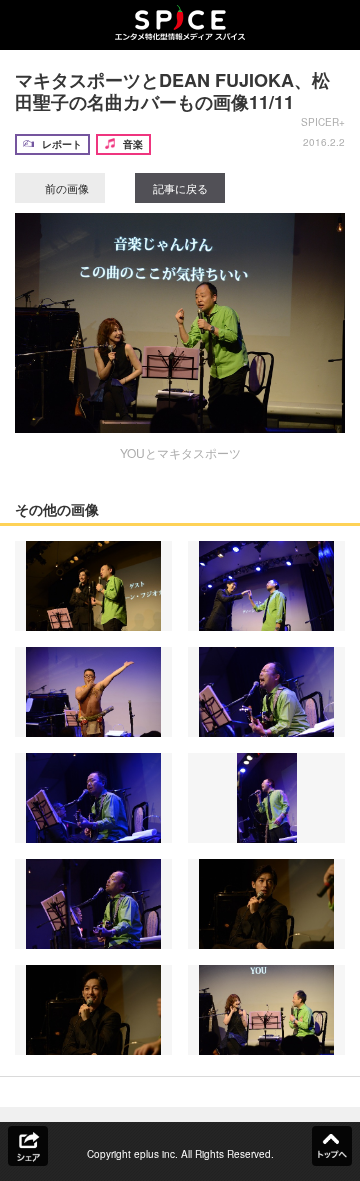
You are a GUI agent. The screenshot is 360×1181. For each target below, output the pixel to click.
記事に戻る (180, 188)
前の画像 (65, 188)
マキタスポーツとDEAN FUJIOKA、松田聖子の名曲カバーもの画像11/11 (172, 91)
